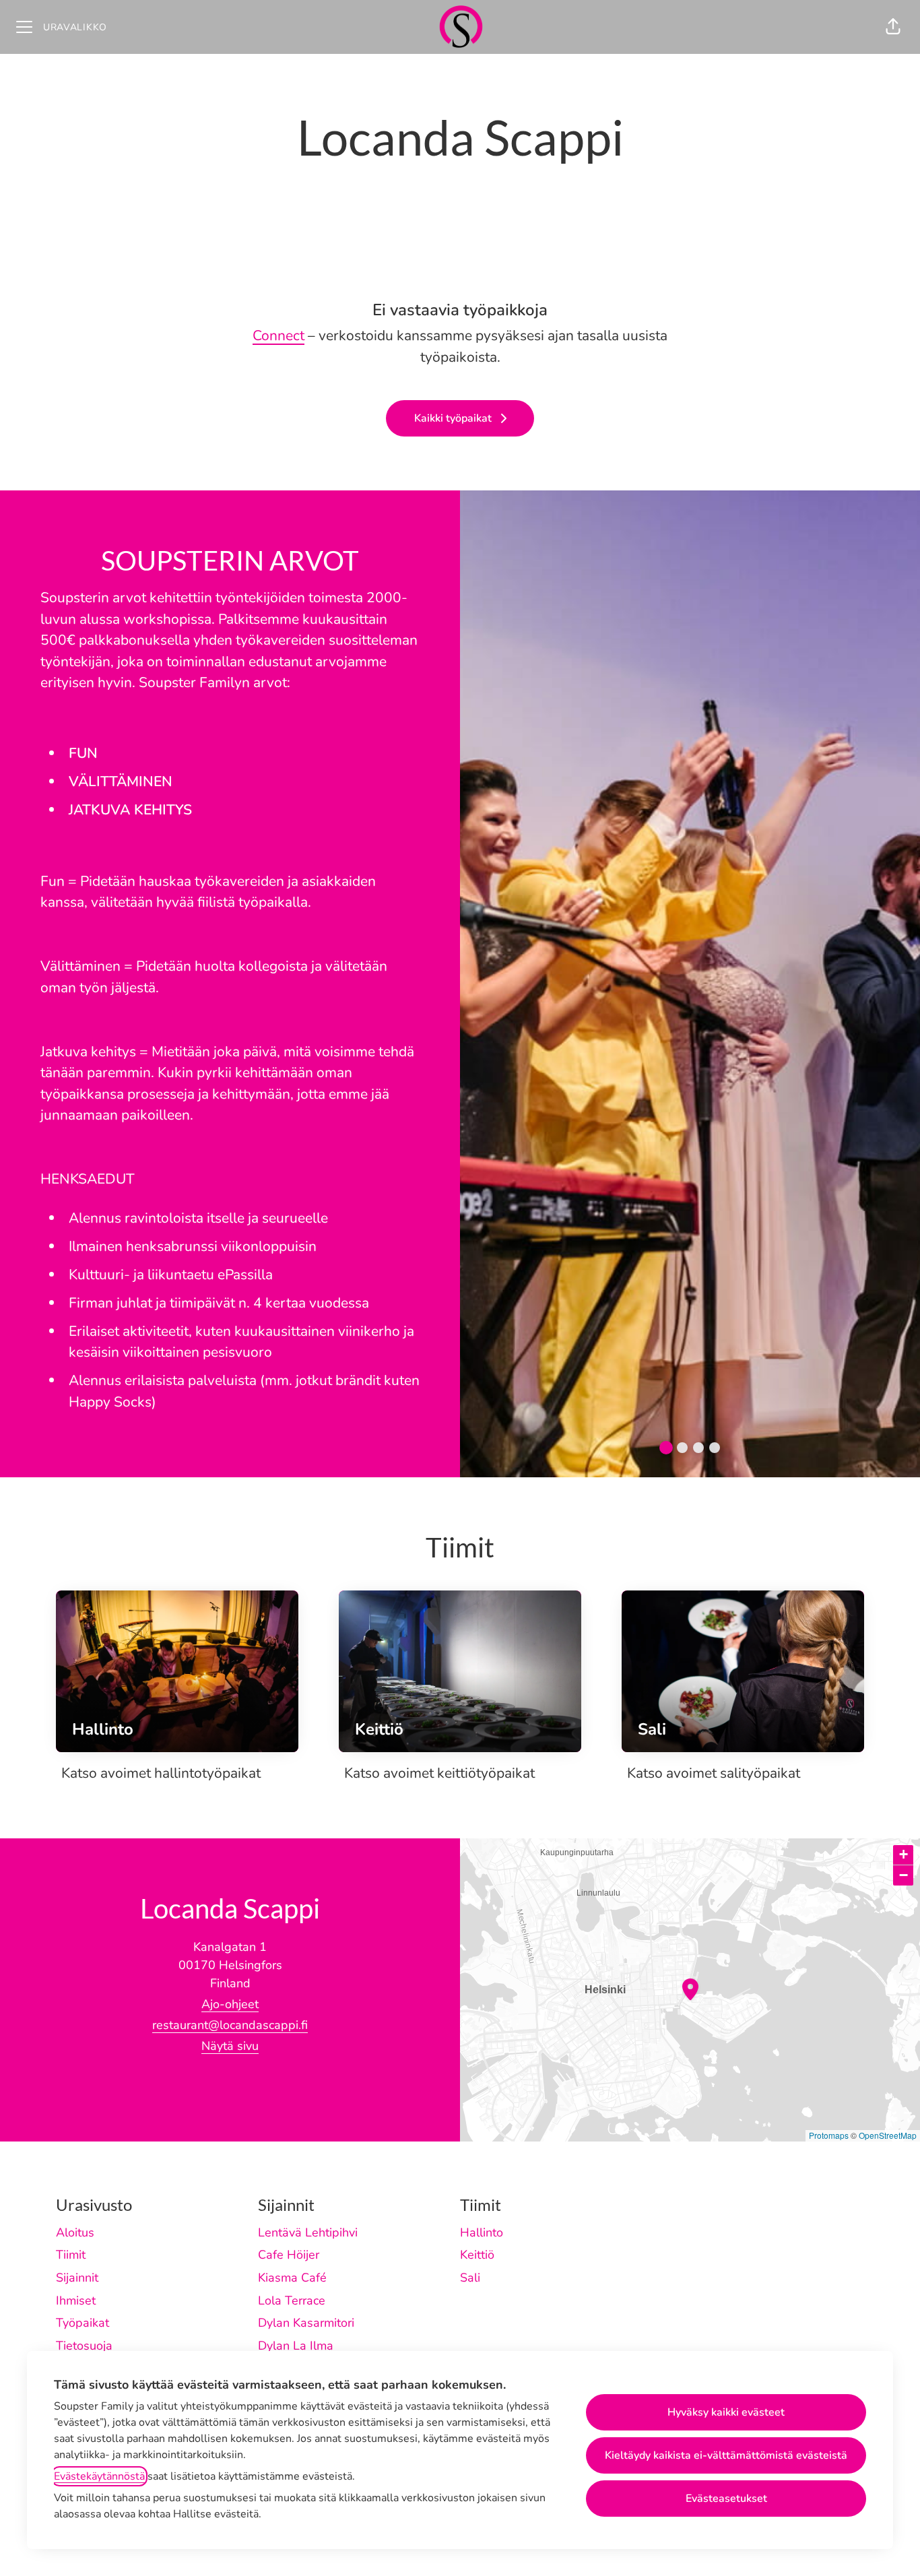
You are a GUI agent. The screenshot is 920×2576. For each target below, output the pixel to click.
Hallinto (482, 2232)
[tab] (666, 1448)
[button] (893, 27)
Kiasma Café (292, 2278)
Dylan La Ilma (296, 2346)
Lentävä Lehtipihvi (308, 2232)
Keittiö (477, 2255)
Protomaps (829, 2135)
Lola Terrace (292, 2300)
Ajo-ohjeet (230, 2004)
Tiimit (71, 2255)
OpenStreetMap (888, 2135)
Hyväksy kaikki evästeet (726, 2412)
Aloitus (75, 2232)
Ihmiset (76, 2300)
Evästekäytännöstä (99, 2476)
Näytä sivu (230, 2046)
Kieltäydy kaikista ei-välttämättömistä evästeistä (726, 2455)
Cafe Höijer (289, 2255)
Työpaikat (83, 2323)
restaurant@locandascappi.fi (230, 2025)
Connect (278, 335)
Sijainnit (77, 2278)
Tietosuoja (84, 2346)
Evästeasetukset (726, 2499)
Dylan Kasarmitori (306, 2323)
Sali (470, 2278)
